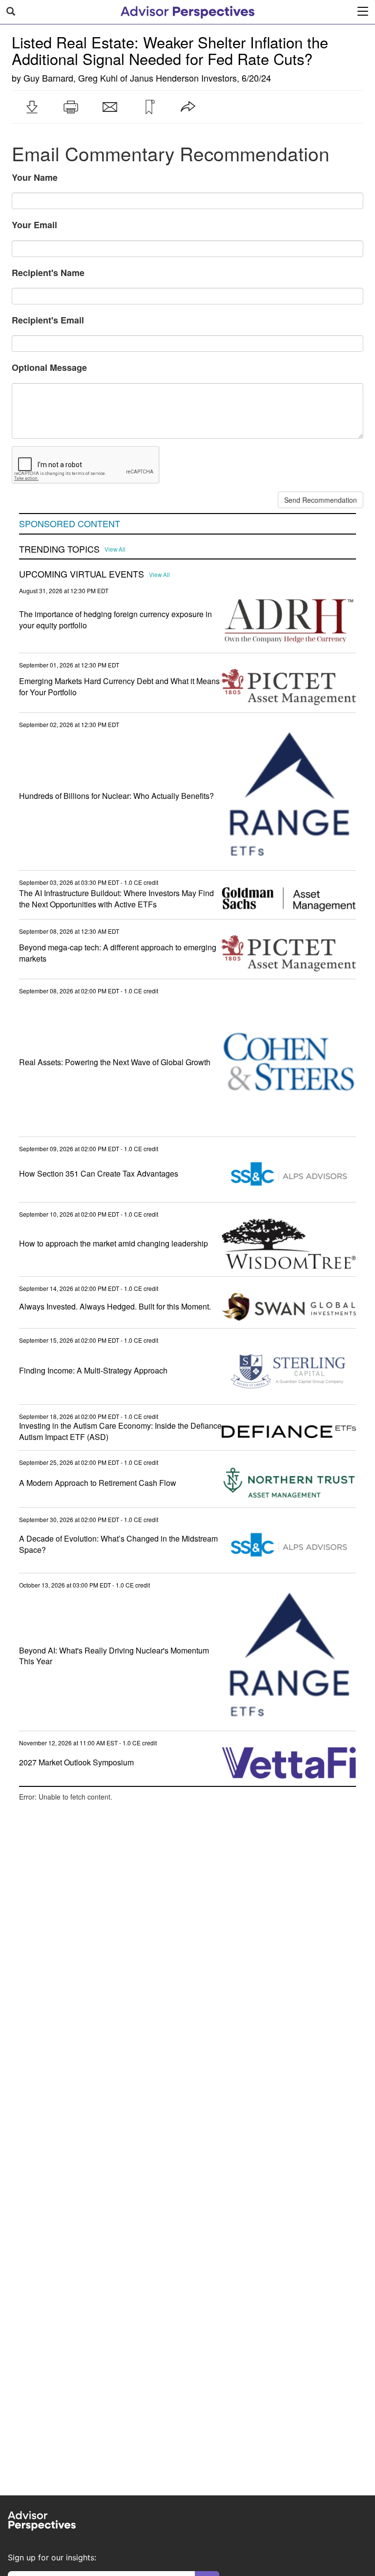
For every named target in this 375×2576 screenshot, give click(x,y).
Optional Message (49, 367)
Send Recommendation (321, 500)
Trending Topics (59, 549)
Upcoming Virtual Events (82, 574)
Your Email (34, 225)
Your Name (35, 177)
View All (115, 549)
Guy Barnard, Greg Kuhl (71, 78)
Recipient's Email (48, 320)
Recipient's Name (48, 273)
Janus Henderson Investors (183, 78)
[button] (32, 107)
